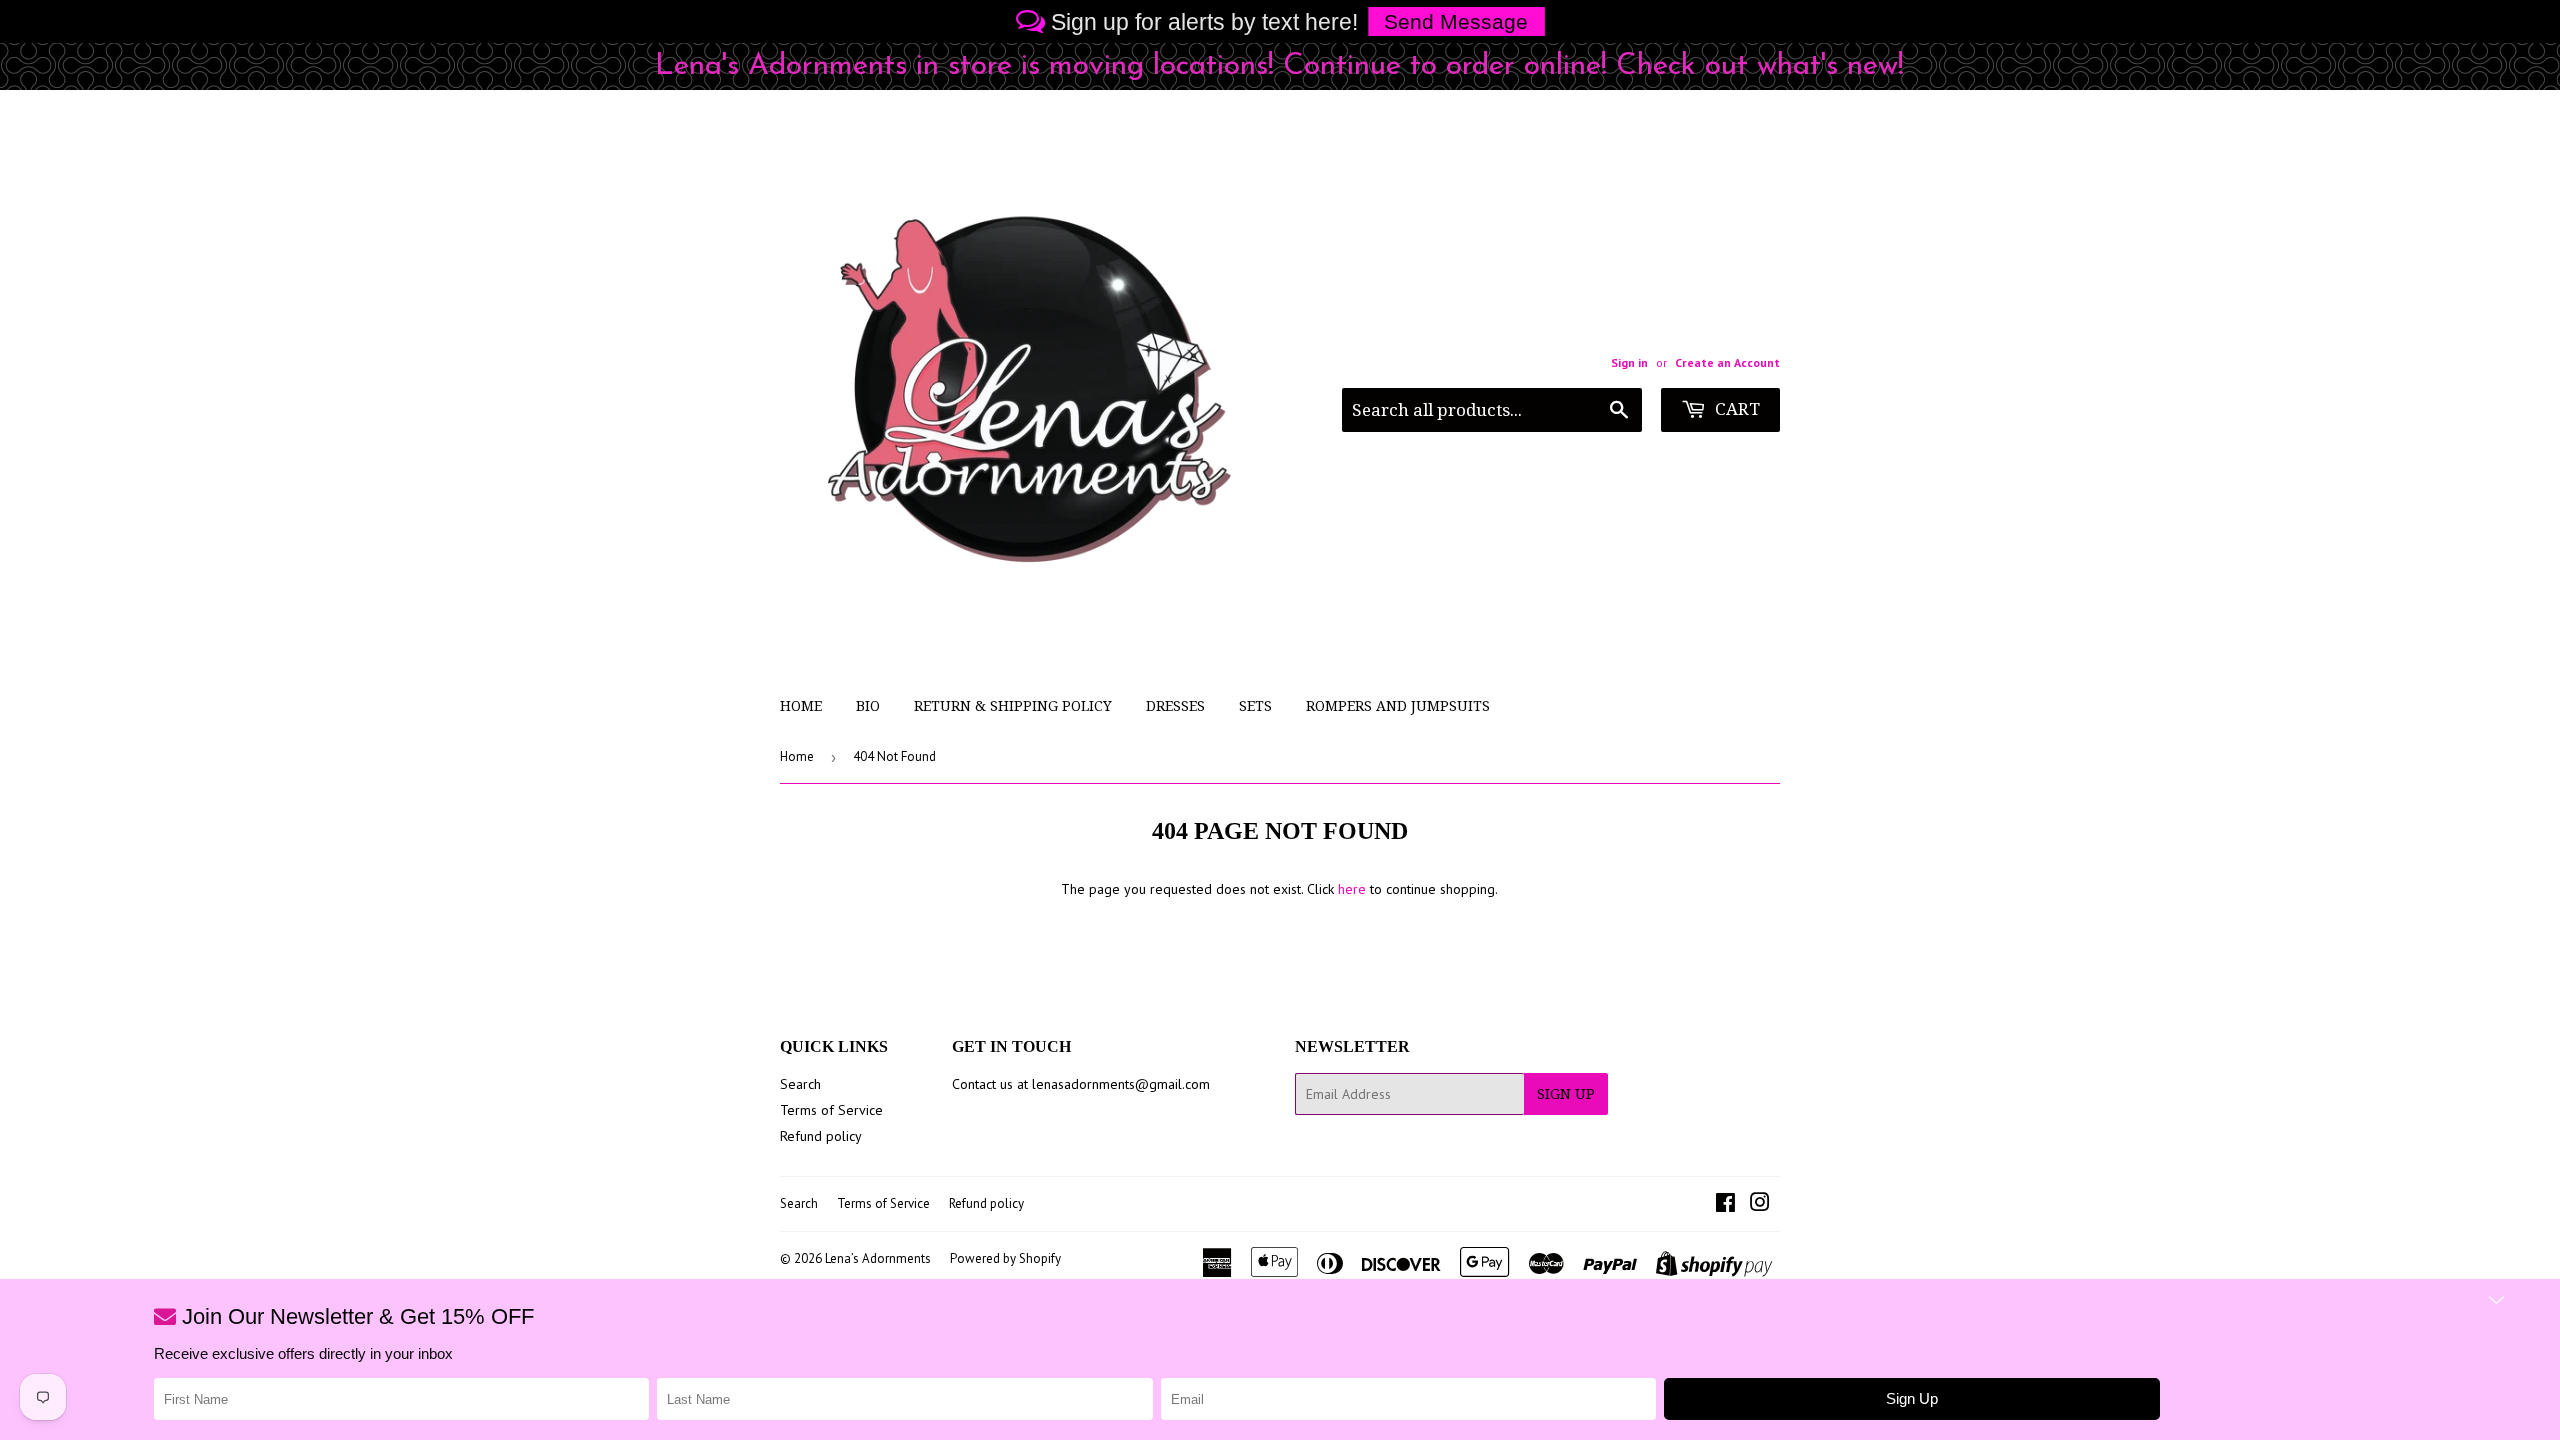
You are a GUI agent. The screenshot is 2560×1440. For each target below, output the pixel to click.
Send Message (1456, 21)
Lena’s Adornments (878, 1258)
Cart (1735, 409)
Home (801, 706)
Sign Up (1566, 1094)
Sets (1255, 706)
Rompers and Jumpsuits (1398, 706)
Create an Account (1727, 362)
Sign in (1629, 362)
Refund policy (821, 1136)
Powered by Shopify (1005, 1258)
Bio (868, 706)
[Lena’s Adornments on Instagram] (1760, 1205)
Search (800, 1084)
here (1352, 889)
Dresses (1175, 706)
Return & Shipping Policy (1013, 706)
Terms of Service (831, 1110)
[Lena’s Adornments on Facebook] (1725, 1205)
